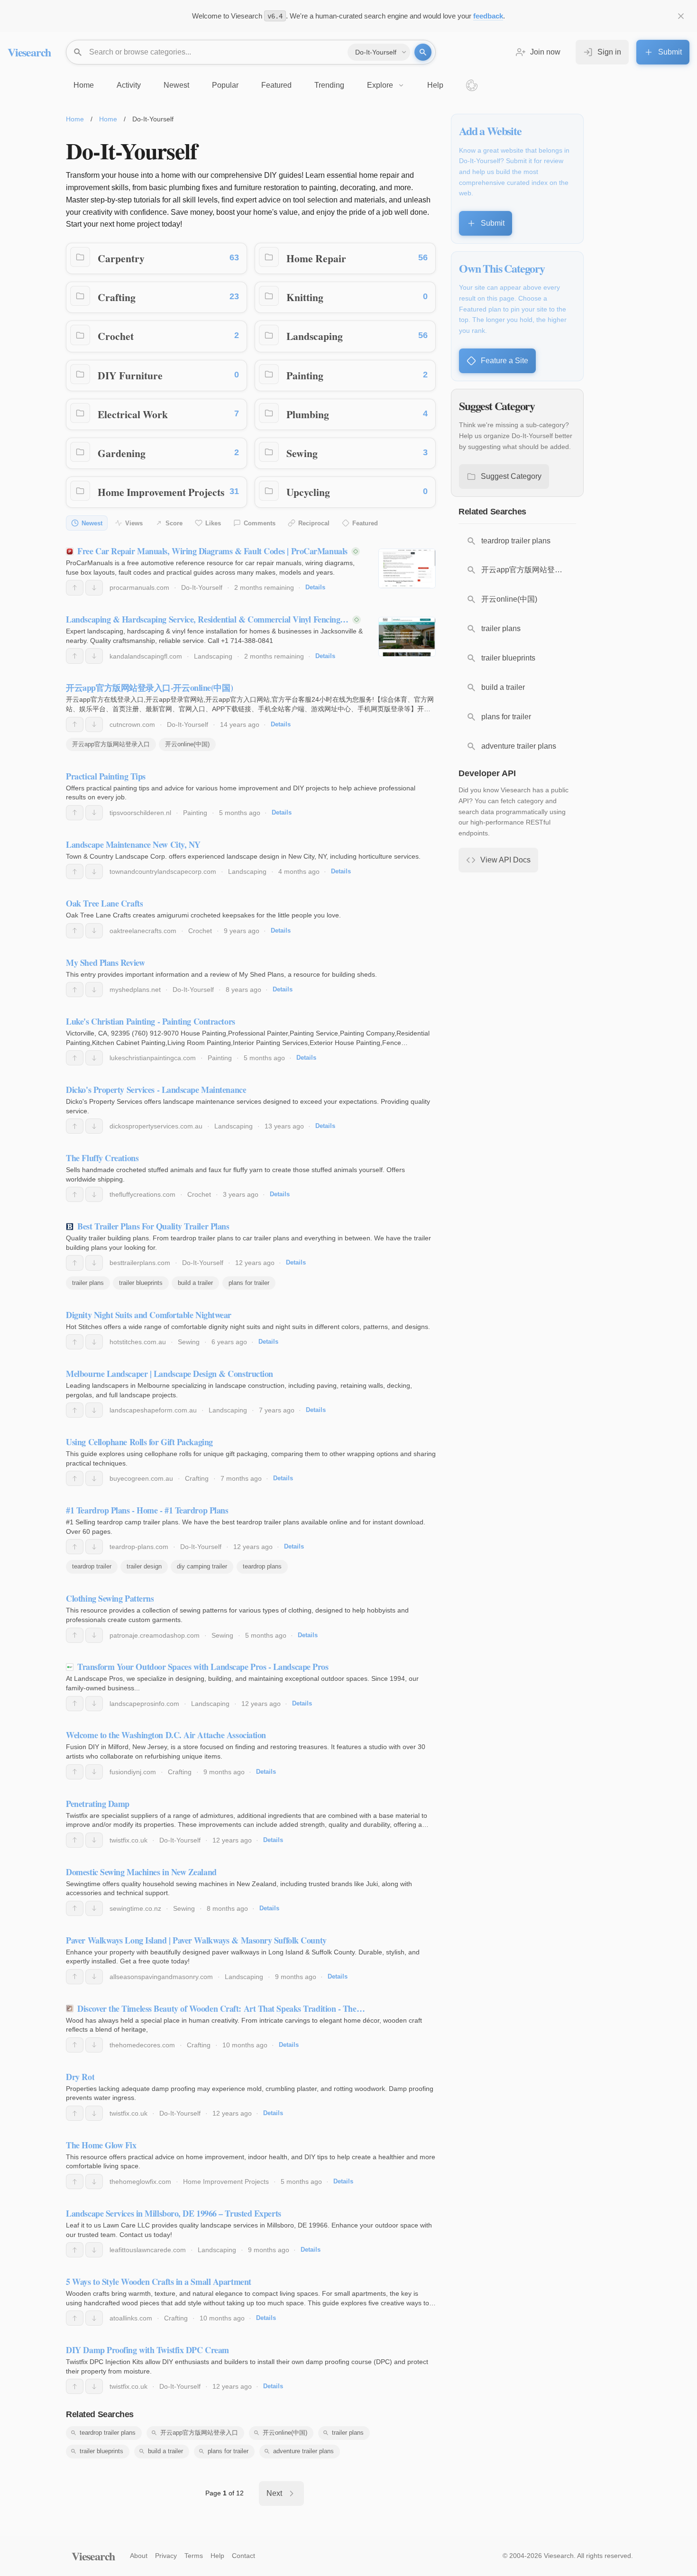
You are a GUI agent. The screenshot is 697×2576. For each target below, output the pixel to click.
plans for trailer (249, 1283)
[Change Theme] (472, 85)
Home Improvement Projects (161, 492)
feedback (488, 16)
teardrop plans (262, 1566)
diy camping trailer (202, 1566)
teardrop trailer (92, 1566)
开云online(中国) (187, 744)
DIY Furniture (130, 375)
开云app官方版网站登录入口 (111, 744)
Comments (260, 523)
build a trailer (195, 1283)
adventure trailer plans (303, 2451)
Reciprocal (314, 523)
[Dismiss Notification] (681, 16)
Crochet (116, 336)
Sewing (302, 453)
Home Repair (316, 258)
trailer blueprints (141, 1283)
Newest (92, 523)
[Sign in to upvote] (75, 587)
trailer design (144, 1566)
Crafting (117, 297)
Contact (243, 2556)
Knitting (305, 297)
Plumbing (308, 414)
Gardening (122, 453)
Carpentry (121, 258)
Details (315, 587)
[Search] (423, 52)
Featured (365, 523)
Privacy (166, 2556)
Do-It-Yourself (202, 587)
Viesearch (29, 52)
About (139, 2556)
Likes (213, 523)
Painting (305, 375)
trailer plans (88, 1283)
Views (134, 523)
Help (217, 2556)
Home (75, 119)
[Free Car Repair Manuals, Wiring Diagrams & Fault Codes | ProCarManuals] (407, 568)
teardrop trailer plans (108, 2433)
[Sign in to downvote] (94, 587)
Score (174, 523)
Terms (194, 2556)
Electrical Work (133, 414)
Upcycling (308, 492)
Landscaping (315, 336)
